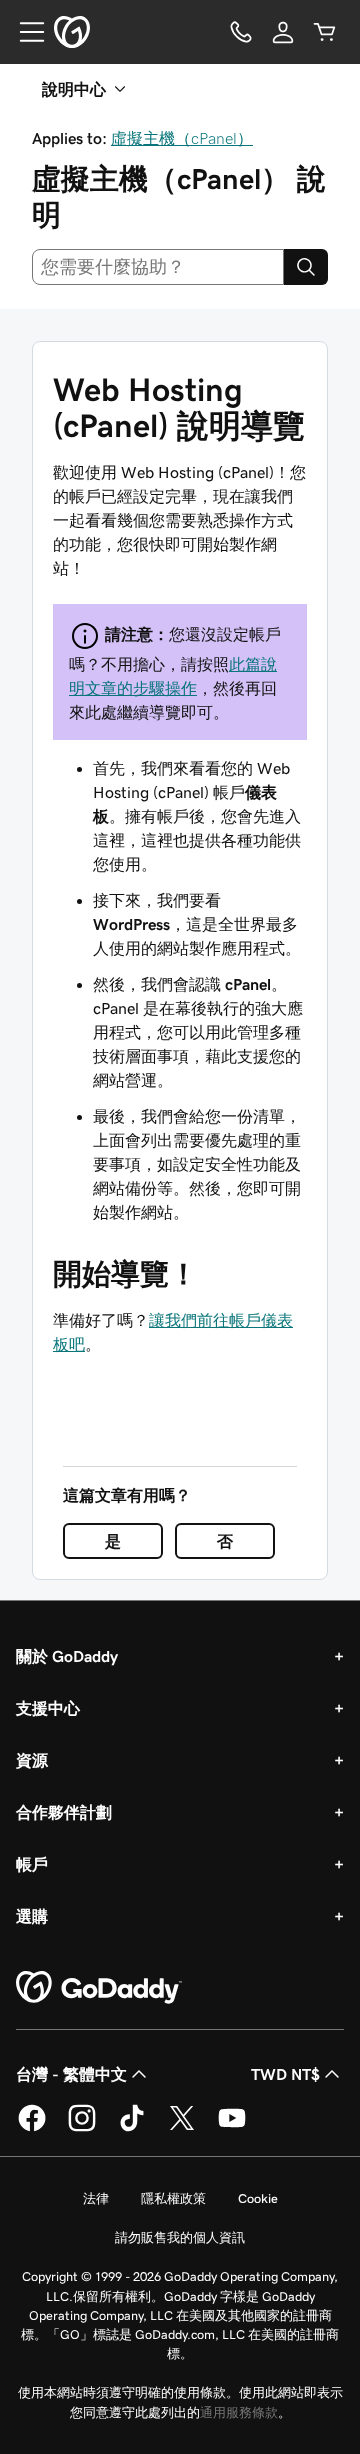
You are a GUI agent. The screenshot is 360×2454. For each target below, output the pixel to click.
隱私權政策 (173, 2198)
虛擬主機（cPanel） (182, 138)
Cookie (258, 2198)
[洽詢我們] (241, 32)
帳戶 (32, 1864)
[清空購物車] (325, 32)
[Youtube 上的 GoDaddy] (232, 2128)
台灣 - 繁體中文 (71, 2074)
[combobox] (158, 267)
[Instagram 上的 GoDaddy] (82, 2128)
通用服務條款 (239, 2412)
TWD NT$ (285, 2074)
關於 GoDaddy (67, 1656)
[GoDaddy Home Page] (99, 1988)
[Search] (306, 267)
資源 (32, 1760)
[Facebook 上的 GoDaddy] (32, 2128)
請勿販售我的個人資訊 (180, 2237)
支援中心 (48, 1708)
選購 (32, 1916)
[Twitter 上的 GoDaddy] (182, 2128)
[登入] (283, 32)
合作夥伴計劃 (64, 1812)
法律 (96, 2198)
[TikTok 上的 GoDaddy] (132, 2128)
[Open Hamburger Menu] (24, 32)
